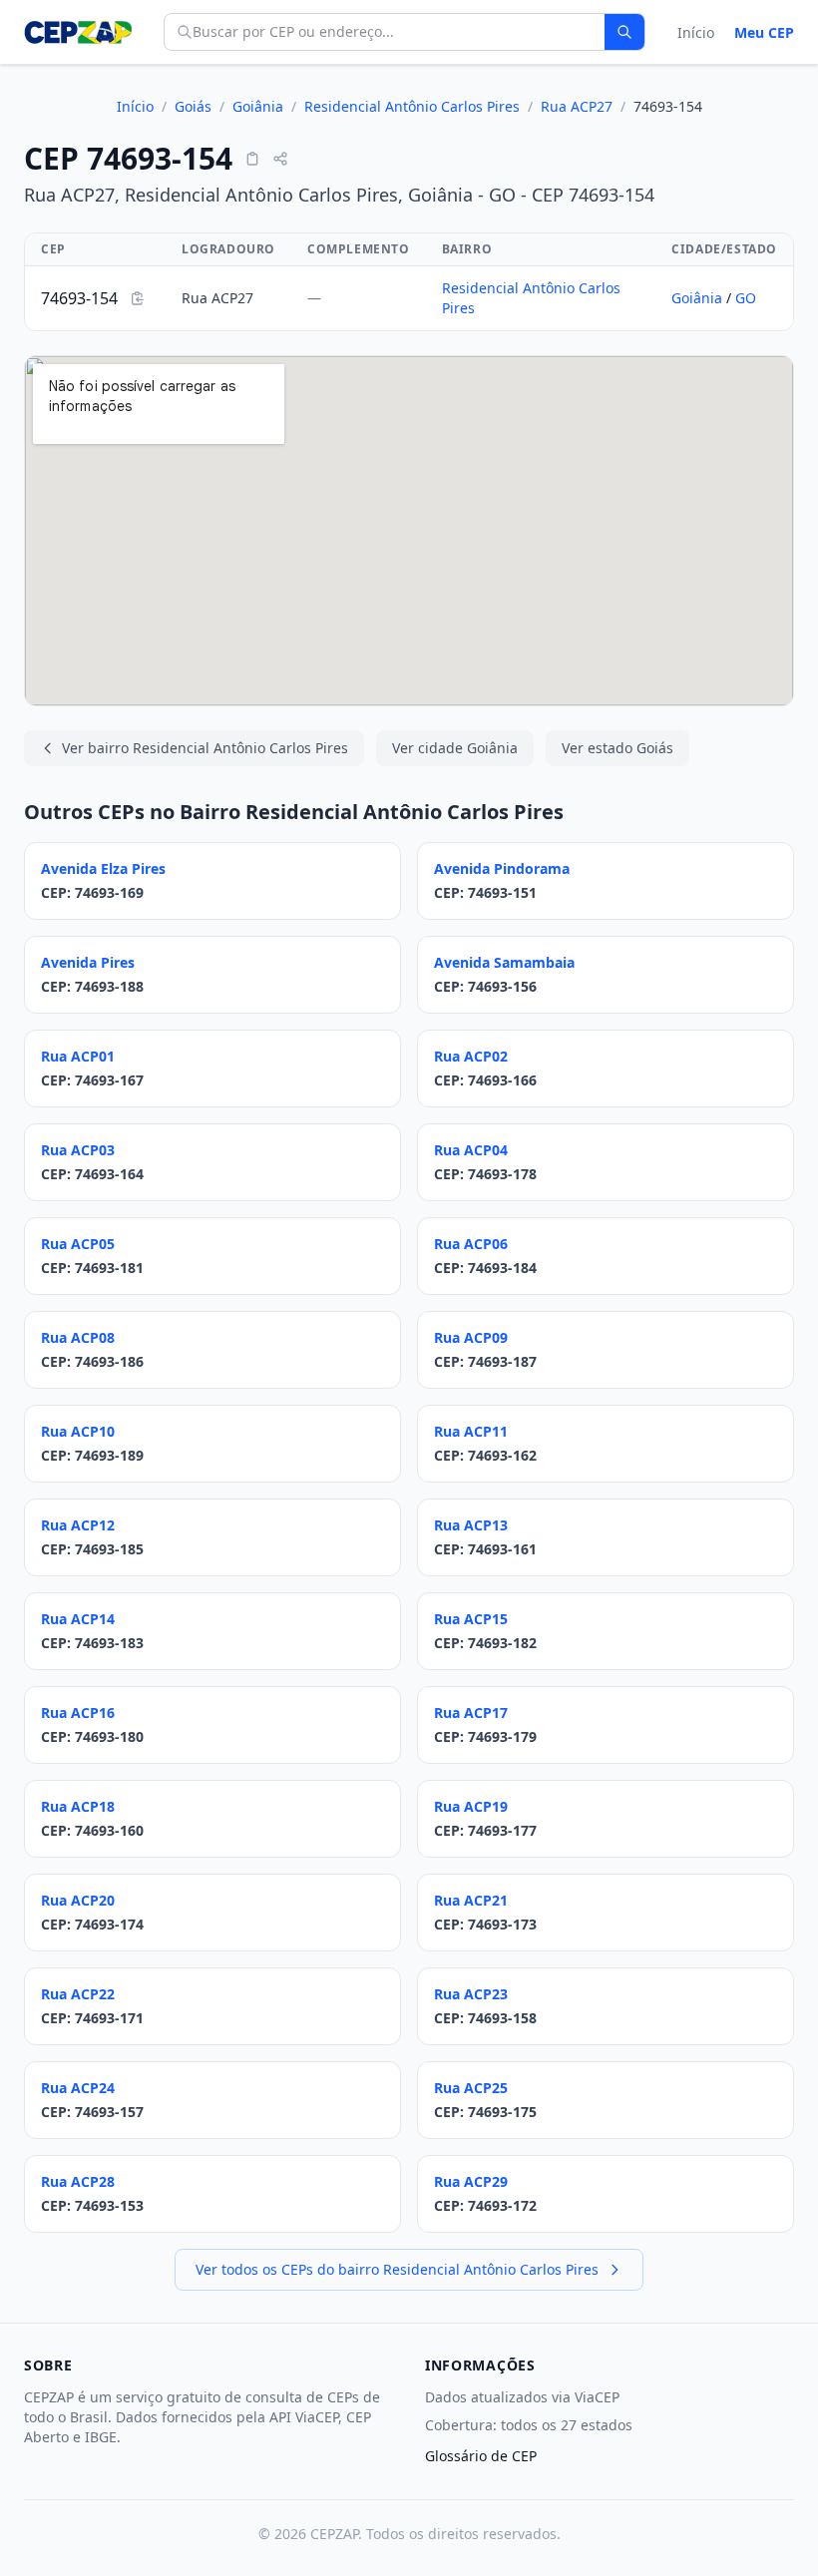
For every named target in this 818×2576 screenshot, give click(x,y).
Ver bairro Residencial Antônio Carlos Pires (205, 748)
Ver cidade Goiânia (455, 748)
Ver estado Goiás (617, 748)
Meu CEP (764, 32)
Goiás (193, 106)
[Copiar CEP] (252, 159)
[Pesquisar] (624, 32)
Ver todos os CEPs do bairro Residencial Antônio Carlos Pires (397, 2269)
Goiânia (258, 106)
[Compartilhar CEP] (280, 159)
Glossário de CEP (481, 2456)
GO (746, 298)
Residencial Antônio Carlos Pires (412, 106)
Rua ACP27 (577, 106)
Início (696, 32)
